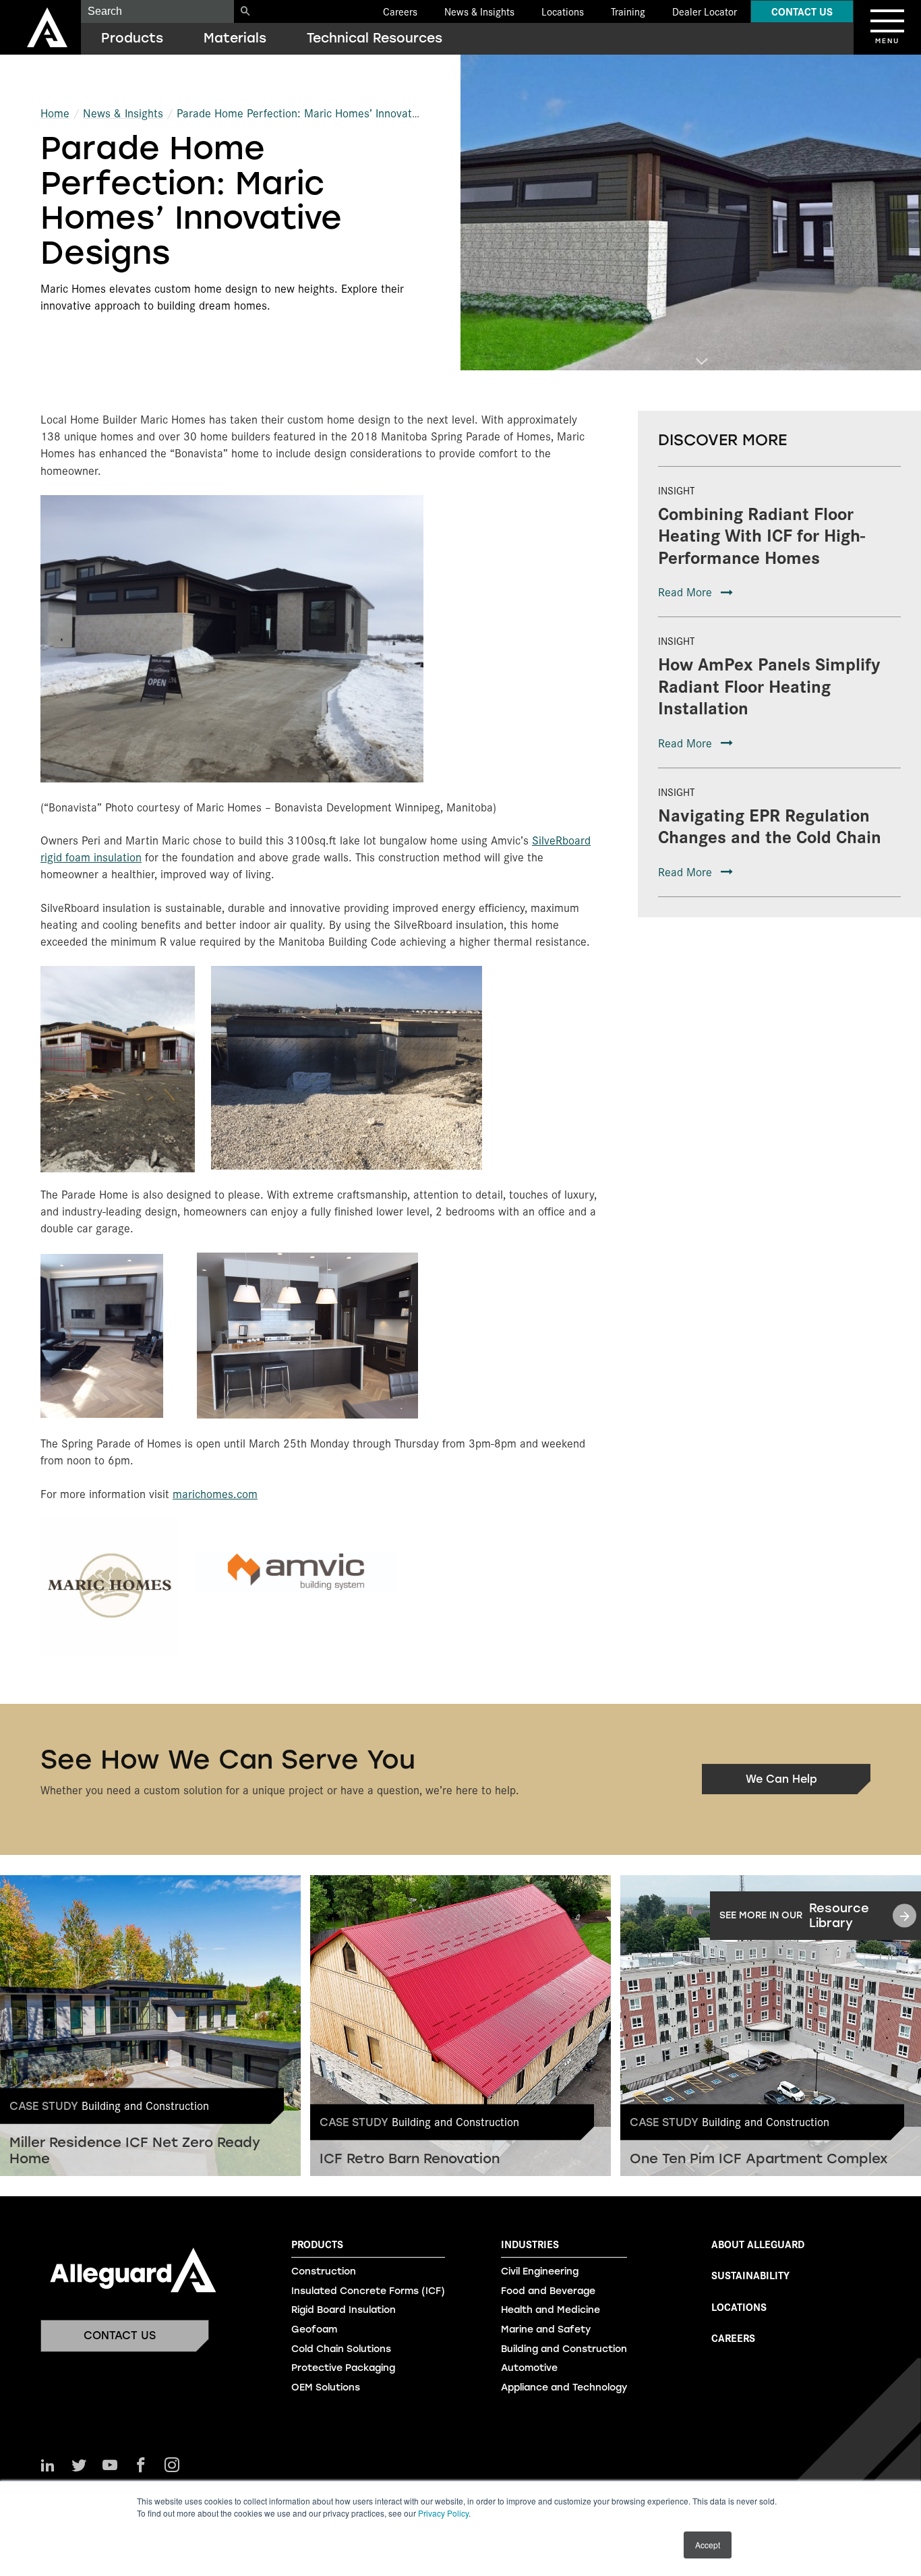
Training (628, 11)
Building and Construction (564, 2349)
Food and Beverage (548, 2291)
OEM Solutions (326, 2387)
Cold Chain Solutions (341, 2349)
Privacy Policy (443, 2513)
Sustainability (750, 2275)
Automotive (529, 2368)
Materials (235, 38)
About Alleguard (758, 2244)
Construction (324, 2271)
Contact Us (802, 11)
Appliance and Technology (564, 2387)
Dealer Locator (705, 11)
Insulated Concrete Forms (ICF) (368, 2291)
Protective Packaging (343, 2368)
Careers (400, 11)
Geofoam (314, 2329)
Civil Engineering (540, 2271)
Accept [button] (708, 2545)
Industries (530, 2244)
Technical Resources (375, 38)
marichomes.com (215, 1493)
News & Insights (479, 11)
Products (132, 38)
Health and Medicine (551, 2310)
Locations (563, 11)
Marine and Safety (546, 2329)
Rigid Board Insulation (344, 2310)
